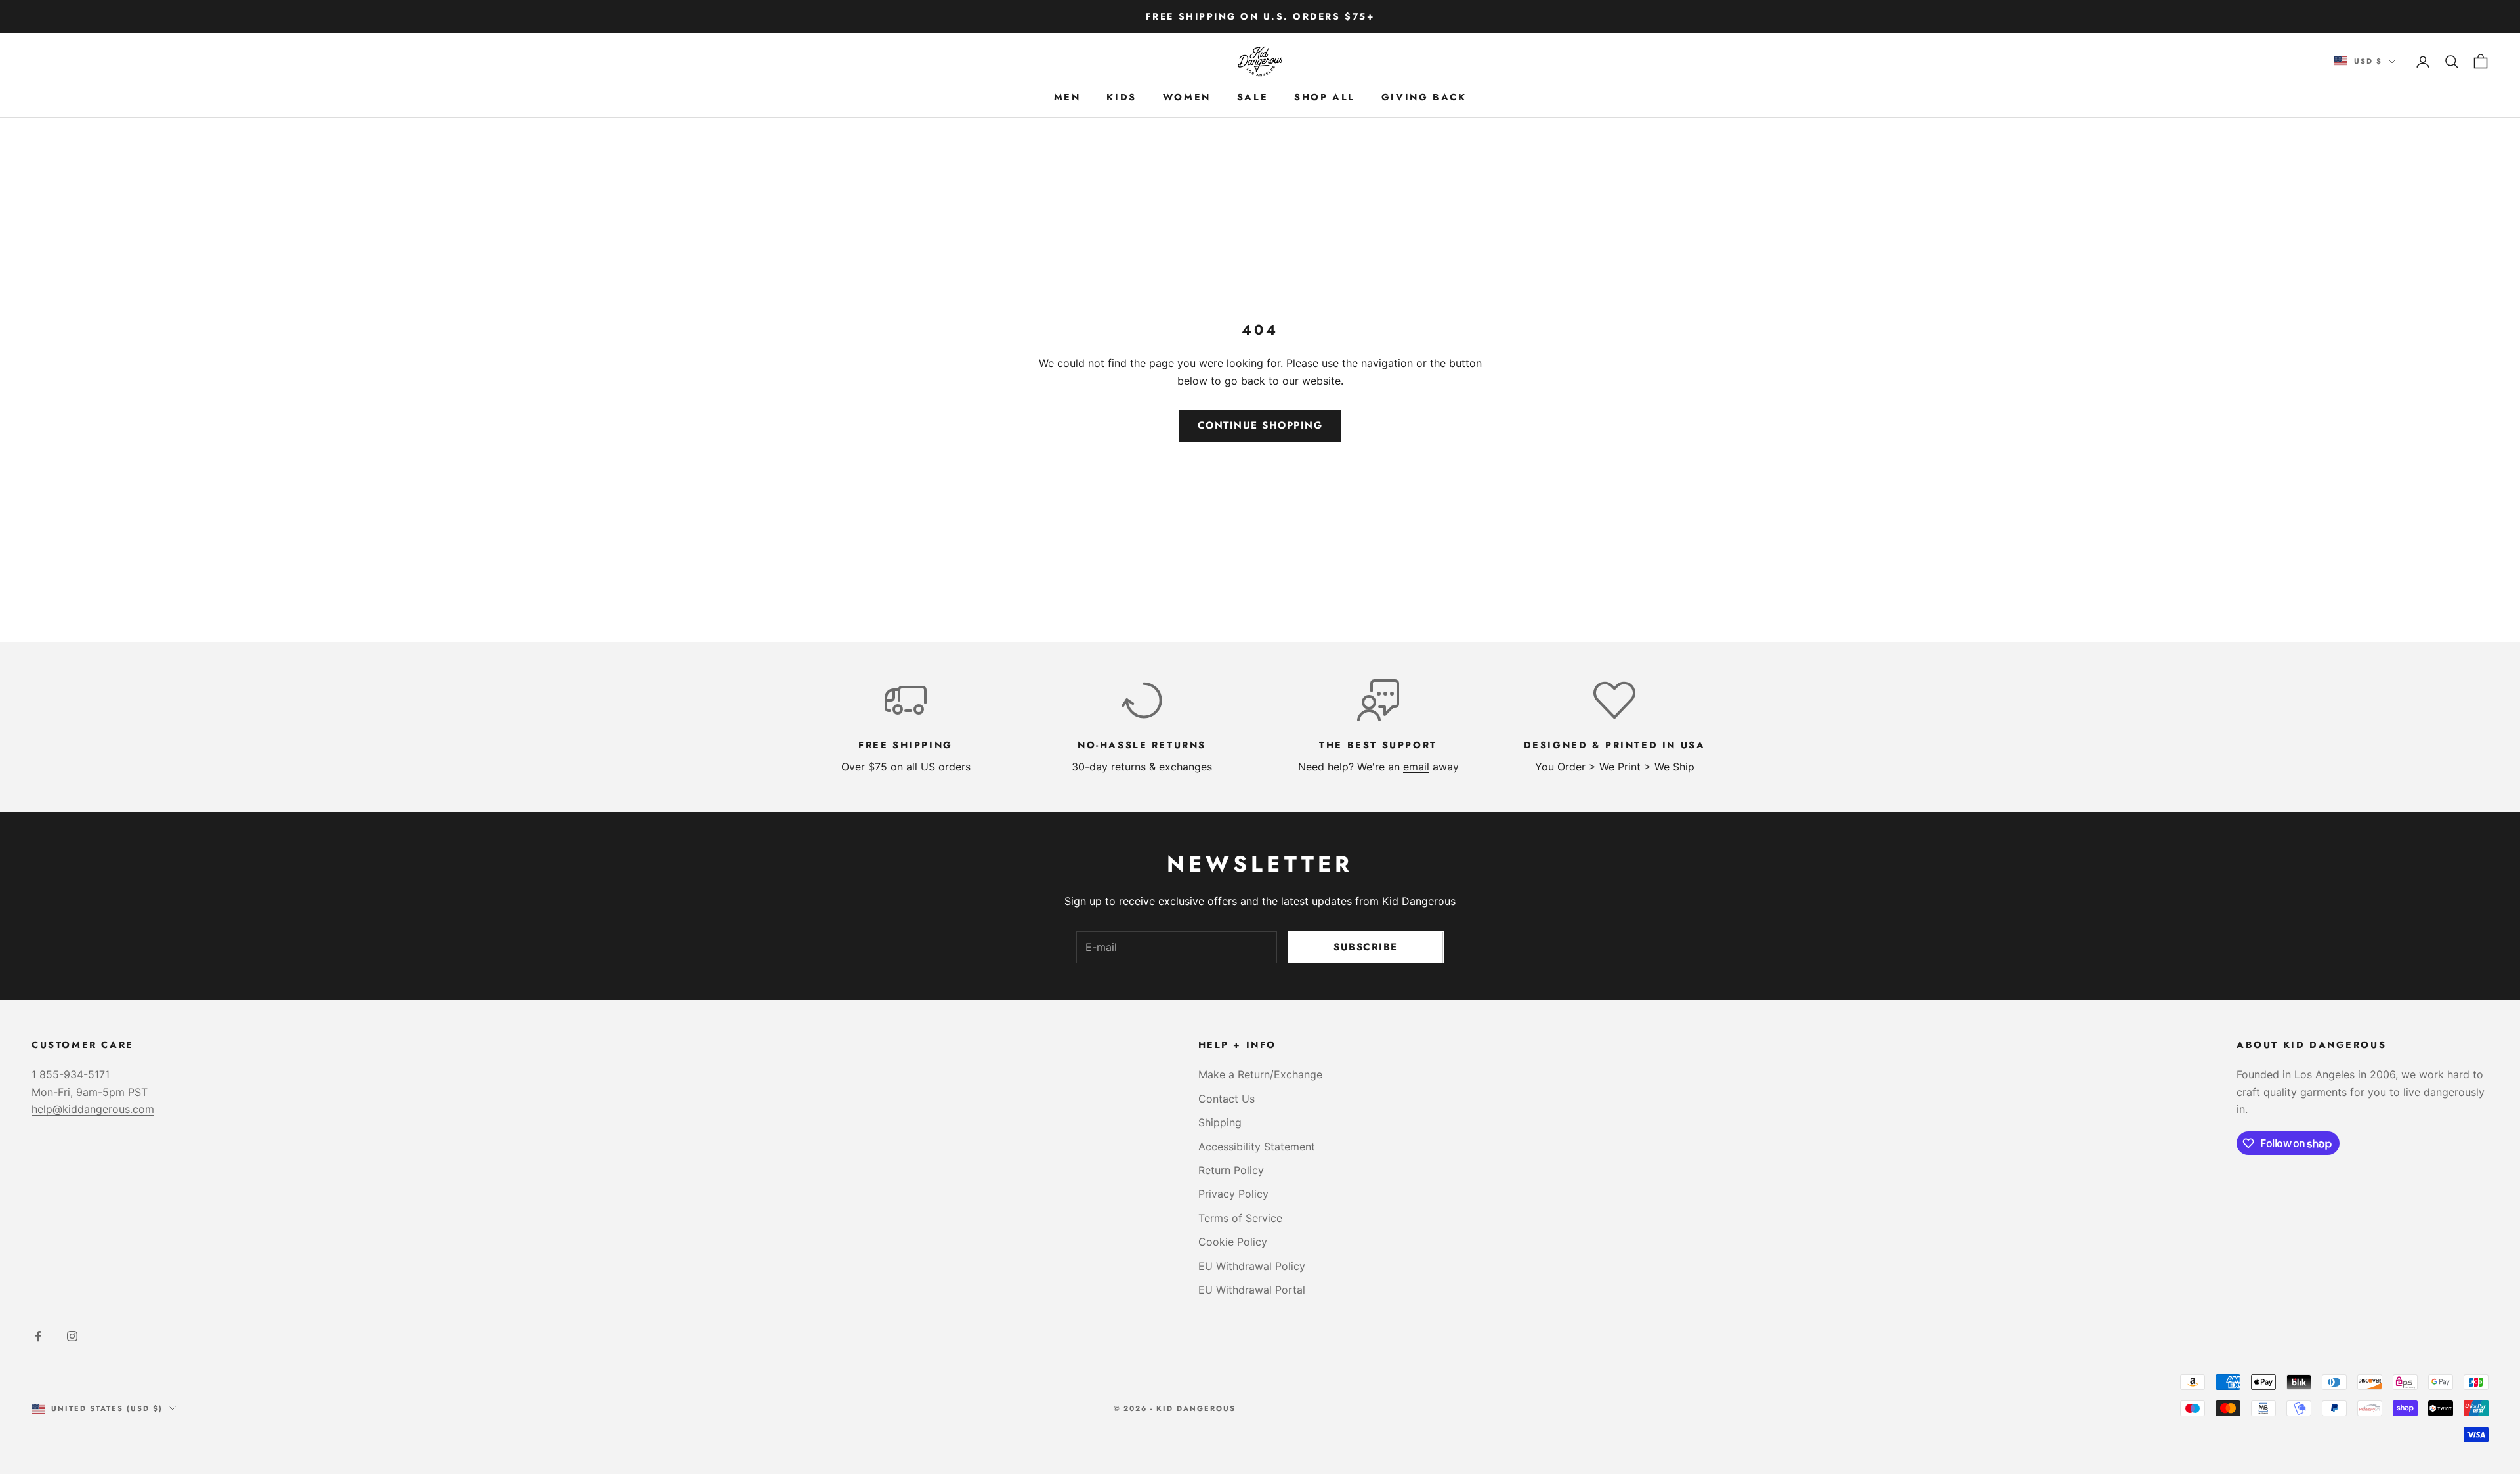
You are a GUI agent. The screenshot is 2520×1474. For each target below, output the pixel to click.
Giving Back (1424, 97)
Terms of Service (1240, 1218)
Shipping (1220, 1122)
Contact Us (1227, 1099)
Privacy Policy (1233, 1194)
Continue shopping (1260, 425)
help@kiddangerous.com (93, 1109)
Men (1067, 97)
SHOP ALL (1325, 97)
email (1416, 767)
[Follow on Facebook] (38, 1336)
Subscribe (1366, 947)
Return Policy (1231, 1170)
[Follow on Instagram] (72, 1336)
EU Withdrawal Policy (1252, 1266)
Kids (1121, 97)
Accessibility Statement (1257, 1147)
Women (1187, 97)
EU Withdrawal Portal (1252, 1290)
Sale (1252, 97)
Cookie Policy (1233, 1242)
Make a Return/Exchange (1260, 1074)
